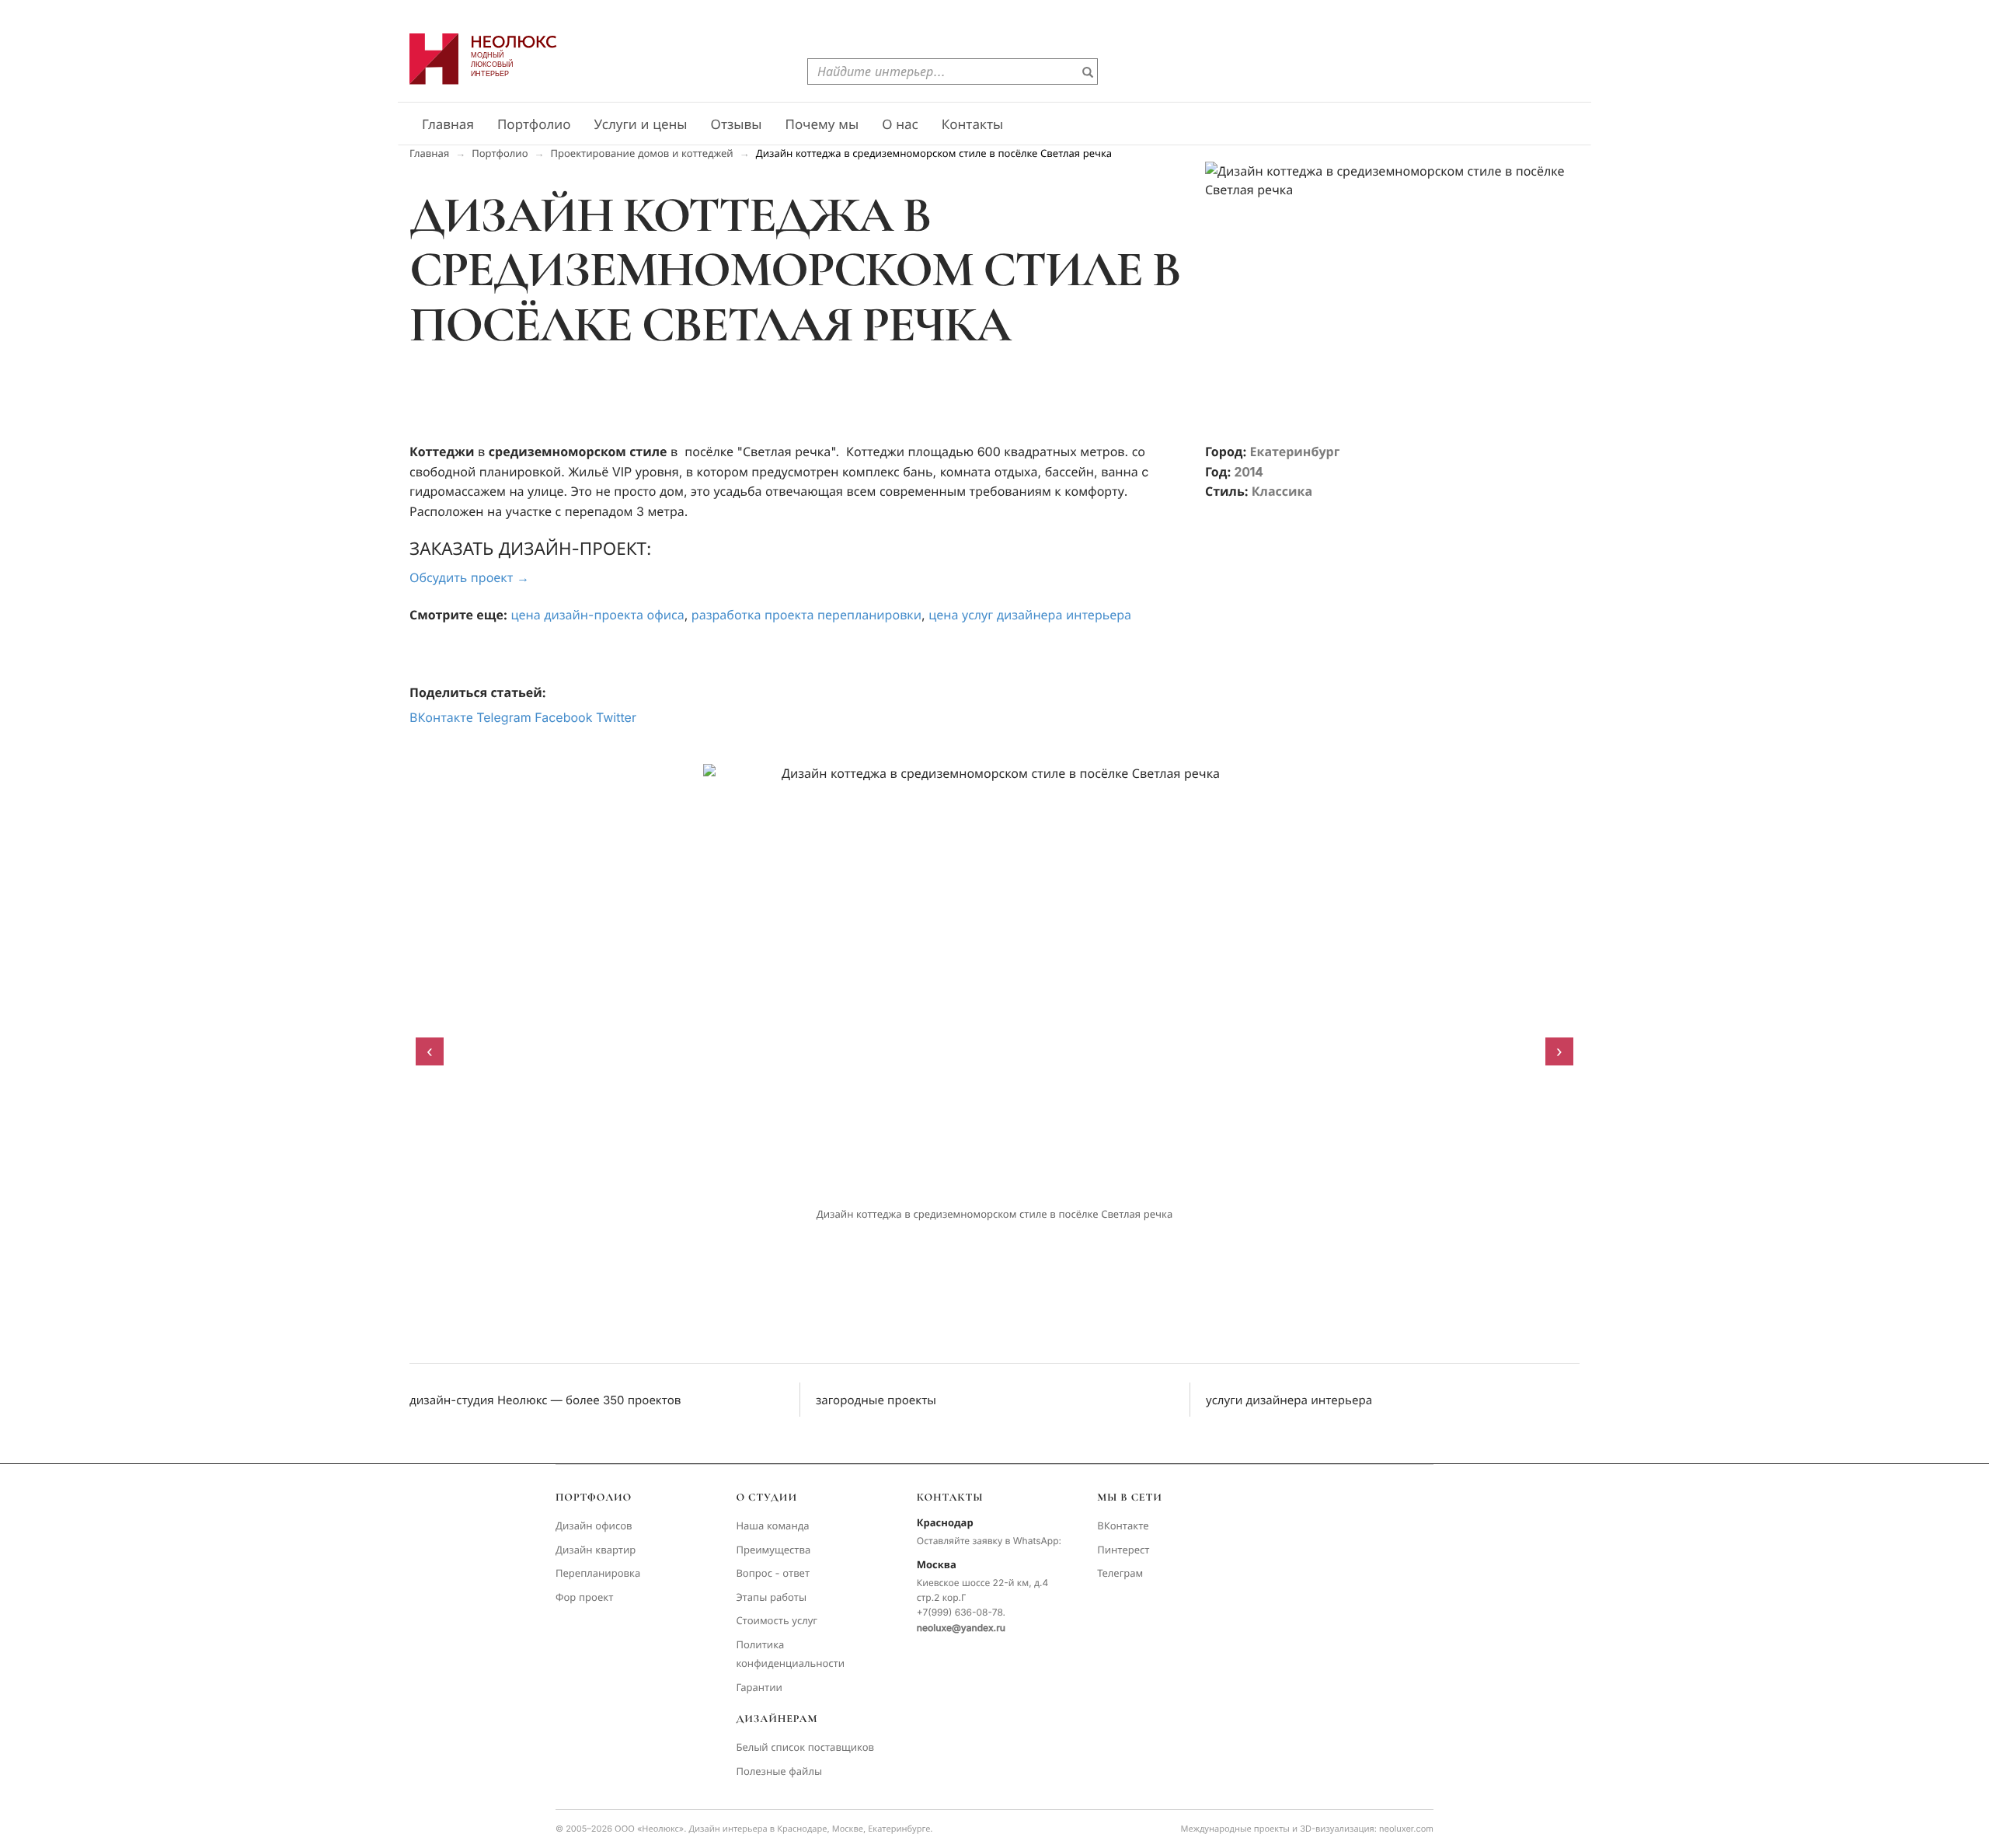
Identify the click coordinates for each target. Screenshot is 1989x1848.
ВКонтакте (441, 717)
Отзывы (737, 125)
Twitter (616, 717)
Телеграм (1120, 1574)
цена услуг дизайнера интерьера (1030, 615)
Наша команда (772, 1526)
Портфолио (534, 125)
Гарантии (759, 1688)
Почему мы (822, 125)
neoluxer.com (1406, 1829)
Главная (448, 125)
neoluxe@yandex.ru (961, 1628)
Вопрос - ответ (773, 1574)
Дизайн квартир (596, 1550)
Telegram (503, 717)
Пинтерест (1123, 1550)
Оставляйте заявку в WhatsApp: (989, 1541)
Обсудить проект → (469, 577)
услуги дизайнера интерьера (1289, 1400)
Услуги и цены (641, 125)
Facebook (563, 717)
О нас (900, 125)
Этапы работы (771, 1598)
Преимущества (773, 1550)
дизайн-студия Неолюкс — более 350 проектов (545, 1400)
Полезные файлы (779, 1772)
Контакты (973, 125)
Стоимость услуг (777, 1621)
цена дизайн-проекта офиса (597, 615)
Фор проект (584, 1598)
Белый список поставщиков (805, 1748)
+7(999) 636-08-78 (960, 1612)
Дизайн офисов (594, 1526)
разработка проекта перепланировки (806, 615)
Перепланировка (598, 1574)
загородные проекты (876, 1400)
